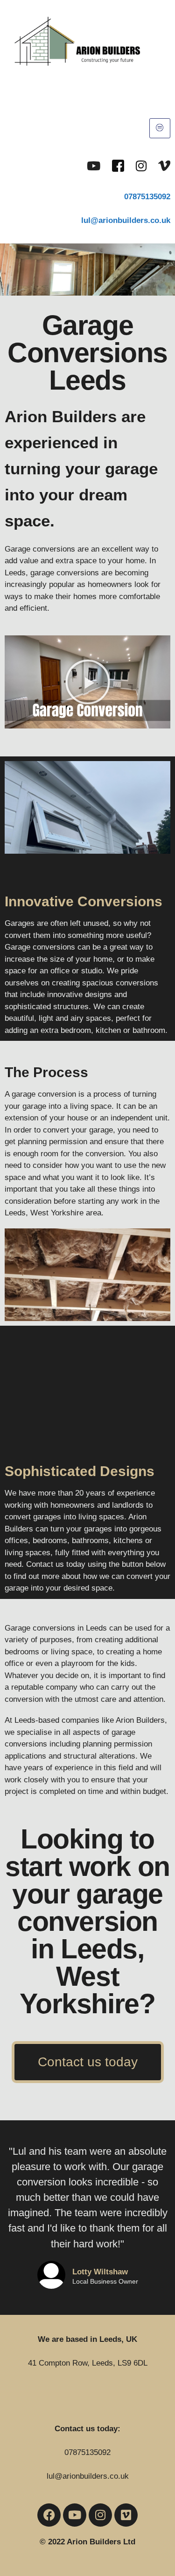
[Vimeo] (164, 165)
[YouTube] (94, 165)
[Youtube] (75, 2515)
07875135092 (147, 197)
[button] (88, 682)
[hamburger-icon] (160, 128)
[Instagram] (141, 165)
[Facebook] (118, 165)
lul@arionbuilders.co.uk (88, 2476)
